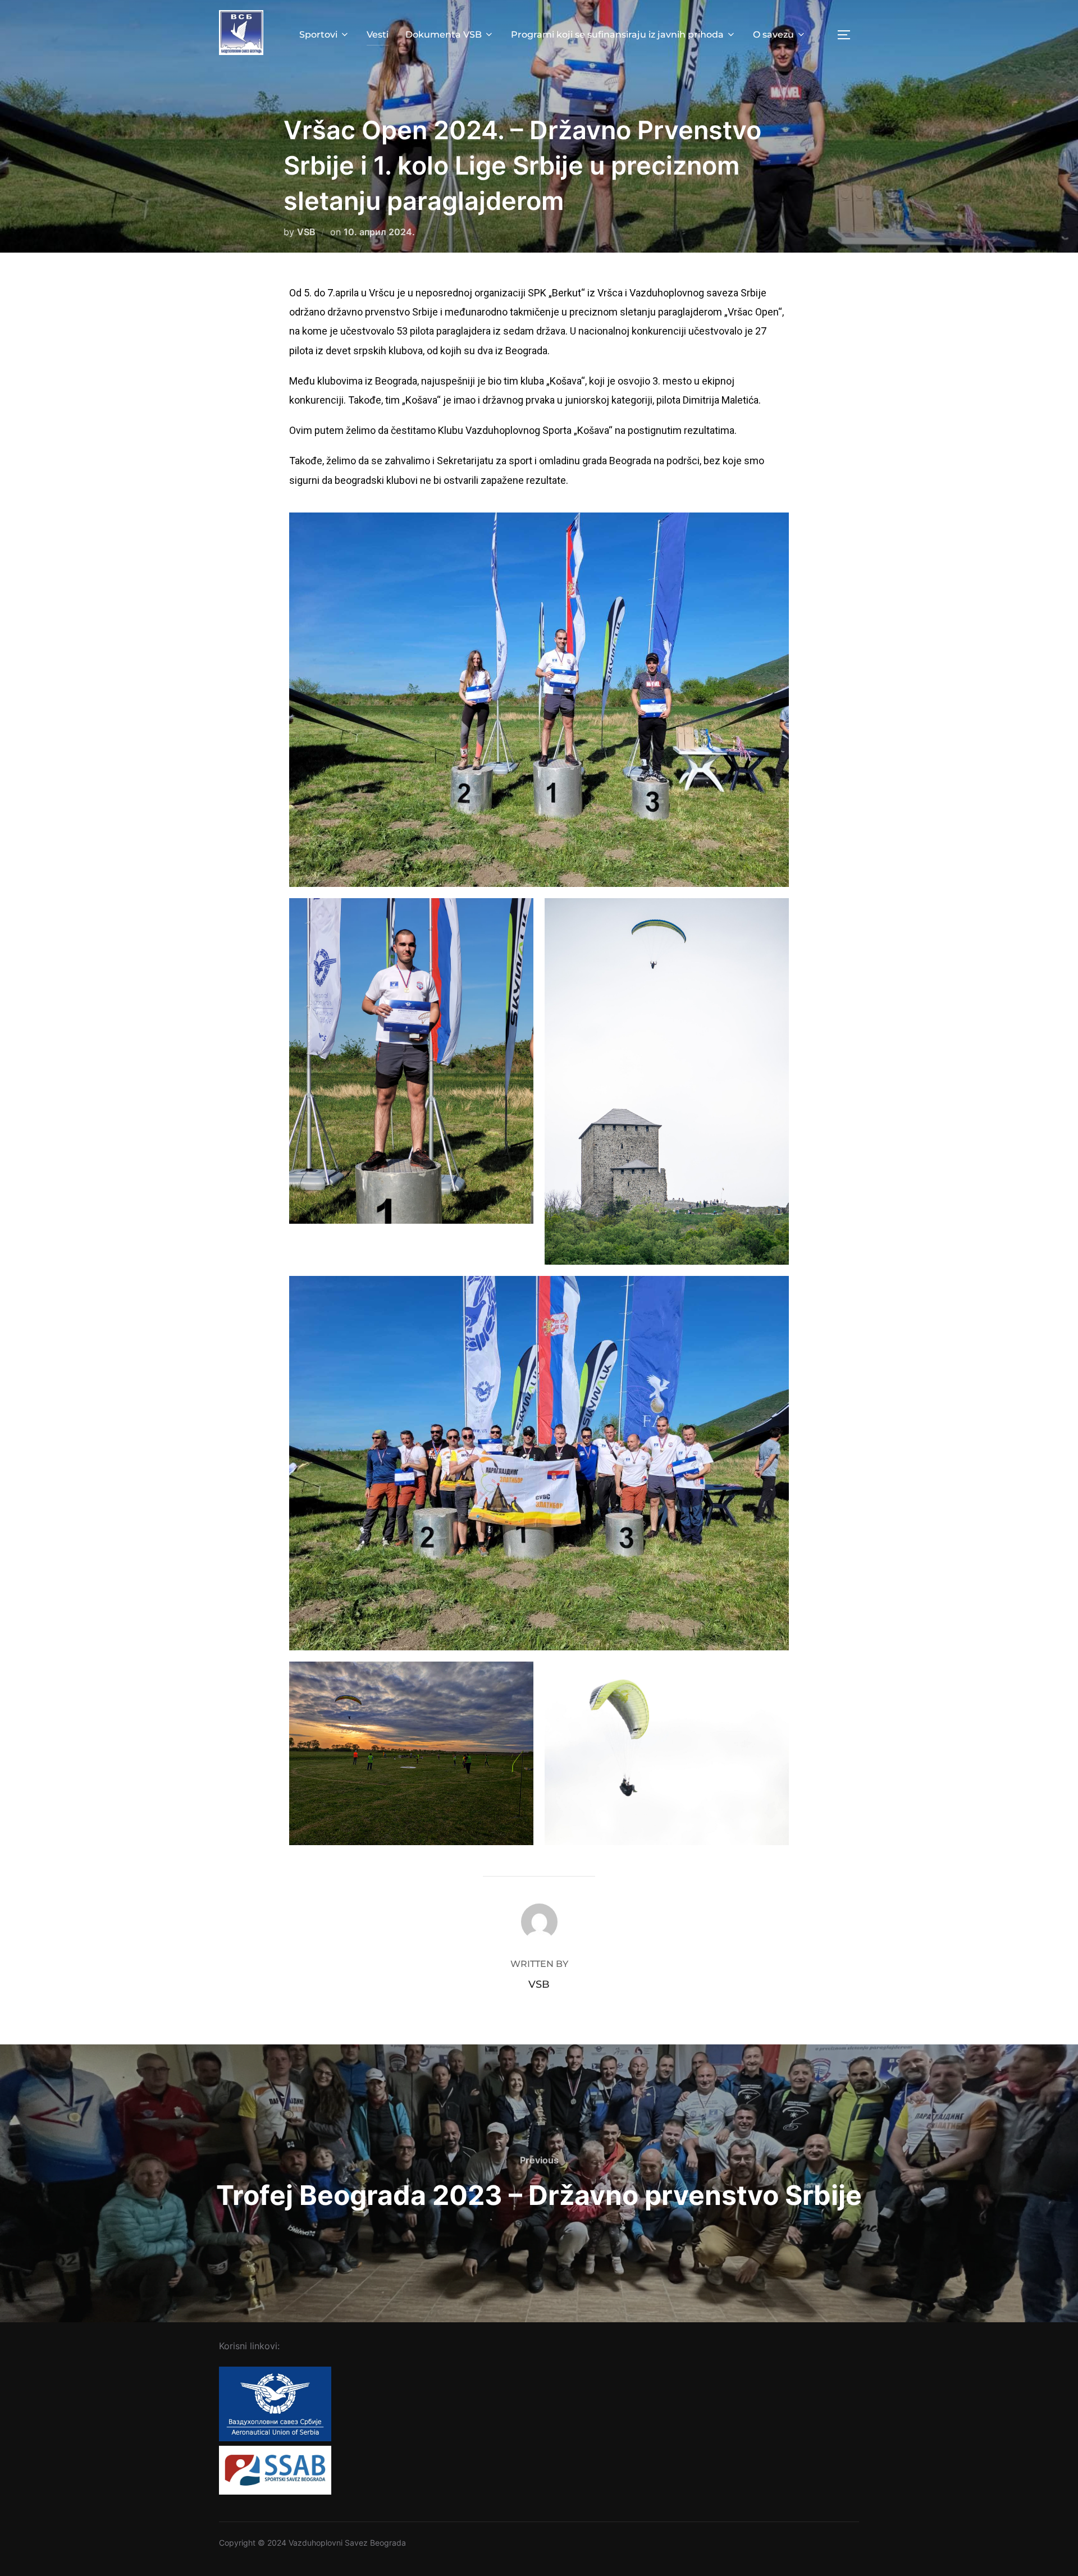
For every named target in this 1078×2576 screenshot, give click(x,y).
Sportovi (318, 35)
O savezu (773, 35)
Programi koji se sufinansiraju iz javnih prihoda (617, 35)
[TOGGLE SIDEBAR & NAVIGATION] (848, 35)
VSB (306, 232)
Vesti (378, 35)
